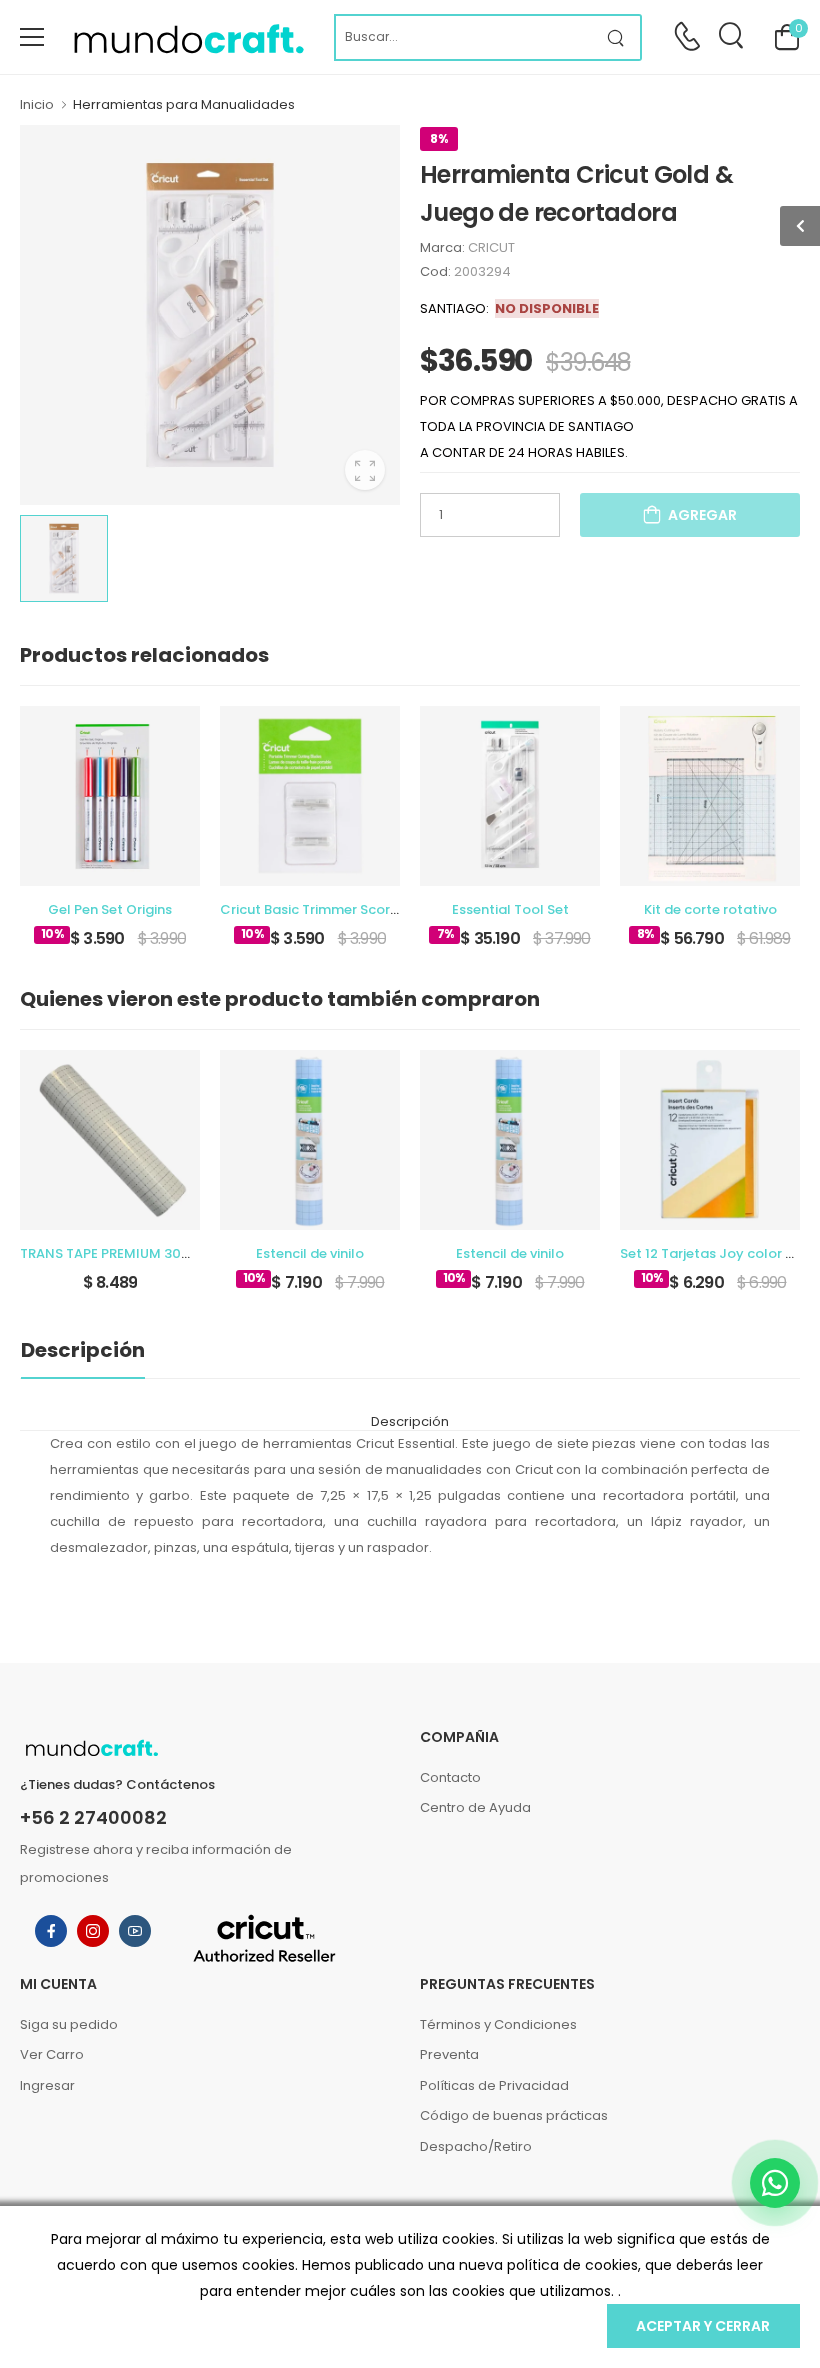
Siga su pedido (69, 2024)
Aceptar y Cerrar (703, 2326)
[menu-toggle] (32, 37)
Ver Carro (52, 2054)
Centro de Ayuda (475, 1807)
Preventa (449, 2054)
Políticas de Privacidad (494, 2085)
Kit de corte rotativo (710, 909)
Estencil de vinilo (310, 1253)
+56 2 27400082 (93, 1818)
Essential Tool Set (510, 909)
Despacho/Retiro (476, 2146)
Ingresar (47, 2085)
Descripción (83, 1350)
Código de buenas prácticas (514, 2115)
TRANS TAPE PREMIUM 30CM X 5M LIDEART (156, 1253)
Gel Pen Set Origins (110, 909)
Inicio (37, 104)
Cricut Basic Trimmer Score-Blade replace (358, 909)
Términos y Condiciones (498, 2024)
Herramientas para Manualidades (184, 104)
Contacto (450, 1777)
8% (439, 138)
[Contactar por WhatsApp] (775, 2183)
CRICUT (491, 247)
